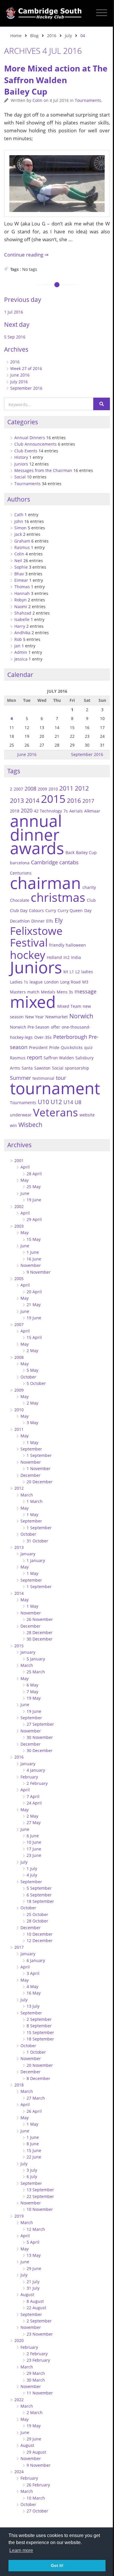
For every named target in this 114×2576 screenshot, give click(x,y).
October (28, 1377)
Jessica (21, 659)
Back (70, 852)
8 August (35, 2301)
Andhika (22, 633)
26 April (34, 2111)
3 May (32, 1423)
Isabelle (22, 619)
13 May (34, 2255)
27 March (36, 2098)
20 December (40, 1482)
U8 (78, 1102)
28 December (40, 1632)
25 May (34, 1187)
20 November (40, 2065)
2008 (30, 788)
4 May (32, 1986)
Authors (19, 499)
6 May (32, 1685)
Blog (34, 36)
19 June (34, 1200)
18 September (40, 1901)
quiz (88, 1047)
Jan (17, 646)
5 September (39, 1888)
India (76, 957)
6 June (33, 1836)
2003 (19, 1226)
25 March (36, 1672)
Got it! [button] (57, 2565)
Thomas (22, 587)
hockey (28, 955)
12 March (36, 2229)
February (29, 1777)
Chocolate (20, 900)
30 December (40, 1639)
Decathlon (20, 921)
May (25, 1180)
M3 (85, 982)
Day (88, 910)
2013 (17, 800)
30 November (40, 1737)
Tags (14, 771)
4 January (36, 1770)
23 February (38, 2360)
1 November (39, 1469)
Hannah (22, 593)
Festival (29, 943)
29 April (34, 1219)
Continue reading (24, 255)
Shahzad (23, 613)
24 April (34, 1803)
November (31, 1265)
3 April (33, 1973)
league (36, 982)
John (19, 521)
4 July (32, 1875)
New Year (34, 1017)
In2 (66, 957)
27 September (40, 1724)
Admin (21, 652)
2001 (19, 1160)
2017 (88, 801)
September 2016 (26, 388)
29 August (36, 2452)
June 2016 (20, 375)
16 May (34, 1993)
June (25, 1193)
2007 (18, 789)
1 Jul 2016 (14, 312)
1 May (32, 1442)
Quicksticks (72, 1047)
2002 (19, 1206)
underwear (21, 1115)
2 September (39, 2019)
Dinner (38, 921)
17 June (34, 1849)
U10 (43, 1102)
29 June (34, 2268)
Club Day (19, 910)
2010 (53, 789)
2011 (66, 788)
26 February (38, 2485)
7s (66, 811)
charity (89, 887)
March (27, 1495)
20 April (34, 1292)
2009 (42, 789)
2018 (19, 2085)
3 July (32, 2170)
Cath (19, 515)
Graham (22, 541)
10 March (36, 2498)
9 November (39, 1272)
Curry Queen (70, 910)
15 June (34, 2150)
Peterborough (70, 1037)
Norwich (81, 1016)
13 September (40, 2190)
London (51, 982)
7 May (32, 1692)
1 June (33, 1252)
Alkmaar (92, 811)
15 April (34, 1337)
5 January (36, 1659)
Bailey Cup (86, 852)
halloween (76, 945)
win (13, 1125)
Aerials (76, 811)
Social (20, 477)
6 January (36, 1960)
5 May (32, 1370)
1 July (32, 1868)
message (85, 991)
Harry (20, 626)
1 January (36, 1560)
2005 (19, 1278)
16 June (34, 1259)
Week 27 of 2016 (26, 368)
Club (91, 900)
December (31, 1475)
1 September (39, 1455)
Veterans (56, 1112)
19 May (34, 1698)
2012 (82, 788)
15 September (40, 2032)
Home (16, 36)
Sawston (42, 1068)
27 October (37, 2511)
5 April (33, 2242)
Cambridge (44, 862)
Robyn (20, 600)
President (38, 1047)
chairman (45, 883)
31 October (37, 1541)
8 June (33, 2144)
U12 (56, 1102)
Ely (59, 920)
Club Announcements (36, 444)
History (21, 457)
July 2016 (19, 382)
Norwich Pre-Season (30, 1027)
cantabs (69, 862)
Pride (54, 1047)
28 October (37, 1921)
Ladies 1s (19, 982)
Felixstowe (36, 931)
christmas (58, 897)
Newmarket (57, 1017)
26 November (40, 1619)
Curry (51, 910)
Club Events (26, 451)
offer (56, 1027)
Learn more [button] (21, 2550)
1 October (36, 2052)
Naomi (21, 607)
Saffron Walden (59, 1058)
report (34, 1057)
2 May (32, 1351)
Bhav (19, 574)
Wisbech (30, 1125)
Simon (20, 528)
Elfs (50, 921)
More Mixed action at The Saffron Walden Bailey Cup (56, 80)
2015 (53, 799)
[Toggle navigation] (102, 13)
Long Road (70, 982)
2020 (19, 2340)
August (27, 2294)
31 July (33, 2288)
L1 (72, 972)
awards (37, 848)
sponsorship (77, 1068)
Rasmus (22, 547)
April (25, 1167)
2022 (19, 2400)
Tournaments (88, 100)
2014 (32, 800)
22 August (36, 2308)
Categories (23, 422)
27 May (34, 1822)
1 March (35, 1501)
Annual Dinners (30, 438)
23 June (34, 1855)
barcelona (20, 863)
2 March (35, 2412)
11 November (40, 2393)
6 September (39, 1895)
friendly (57, 945)
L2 (78, 972)
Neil (18, 561)
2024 (19, 2472)
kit (66, 972)
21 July (33, 2282)
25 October (37, 1914)
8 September (39, 2026)
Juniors (21, 464)
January (28, 1554)
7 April (33, 1796)
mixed (33, 1002)
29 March (36, 2373)
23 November (40, 2334)
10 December (40, 1934)
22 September (40, 2196)
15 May (34, 1239)
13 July (33, 2006)
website (87, 1115)
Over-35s (43, 1037)
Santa (27, 1068)
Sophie (21, 567)
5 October (36, 1383)
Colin (37, 100)
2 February (37, 1783)
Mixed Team (69, 1006)
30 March (36, 2380)
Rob (18, 639)
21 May (34, 1305)
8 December (38, 2078)
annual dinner (36, 827)
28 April (34, 1174)
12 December (40, 1940)
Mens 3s (65, 992)
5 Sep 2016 (15, 337)
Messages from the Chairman (43, 470)
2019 (19, 2216)
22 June (34, 2157)
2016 (52, 36)
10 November (40, 2209)
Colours (36, 910)
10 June (34, 1842)
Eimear (21, 580)
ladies (87, 972)
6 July (32, 2176)
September (31, 1449)
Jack (18, 534)
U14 (68, 1102)
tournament (55, 1088)
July (68, 36)
